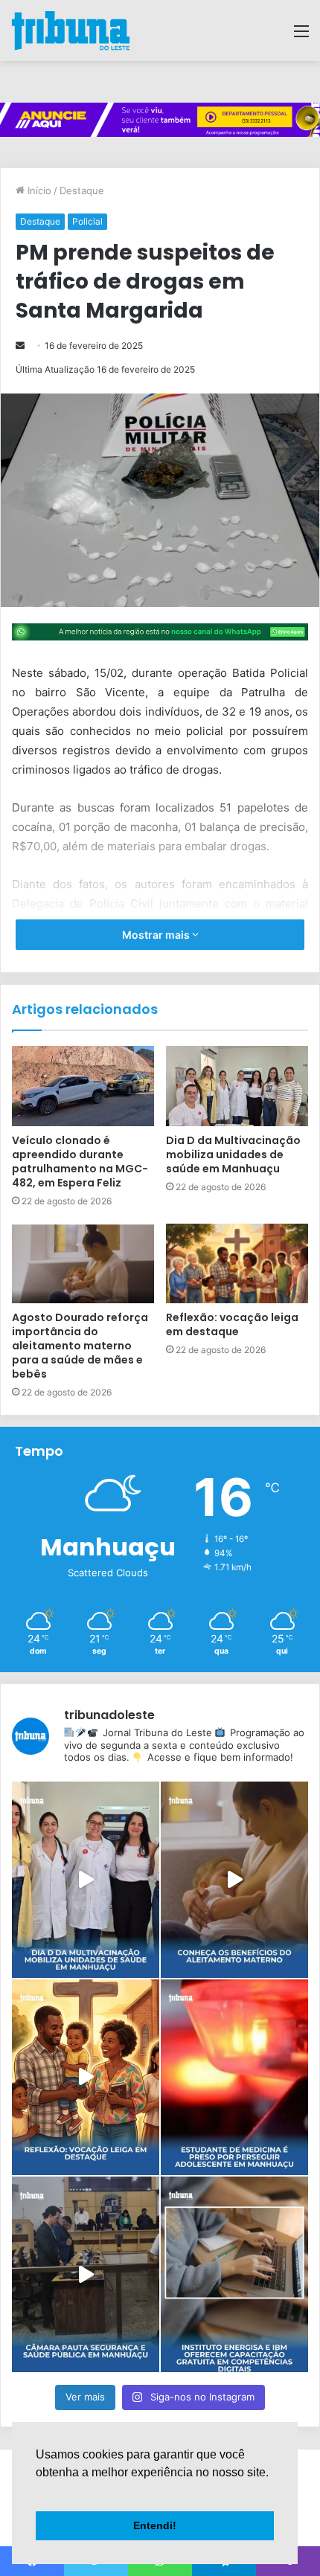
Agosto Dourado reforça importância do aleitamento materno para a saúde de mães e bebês (80, 1346)
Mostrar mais (157, 935)
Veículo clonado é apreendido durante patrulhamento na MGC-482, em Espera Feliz (80, 1162)
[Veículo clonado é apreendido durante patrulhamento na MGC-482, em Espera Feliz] (83, 1086)
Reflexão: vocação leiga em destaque (232, 1324)
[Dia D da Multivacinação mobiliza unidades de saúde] (86, 1879)
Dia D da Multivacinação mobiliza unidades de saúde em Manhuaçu (233, 1154)
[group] (160, 120)
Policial (87, 221)
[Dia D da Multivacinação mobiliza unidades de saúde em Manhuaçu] (237, 1086)
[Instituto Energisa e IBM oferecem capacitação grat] (234, 2274)
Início (38, 190)
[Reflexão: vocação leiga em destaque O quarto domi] (86, 2077)
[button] (38, 2491)
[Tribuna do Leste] (71, 30)
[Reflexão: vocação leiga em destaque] (237, 1264)
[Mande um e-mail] (20, 346)
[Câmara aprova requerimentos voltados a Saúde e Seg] (86, 2274)
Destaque (82, 190)
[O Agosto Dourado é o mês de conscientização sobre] (234, 1879)
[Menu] (301, 36)
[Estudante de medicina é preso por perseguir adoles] (234, 2077)
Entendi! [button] (155, 2525)
